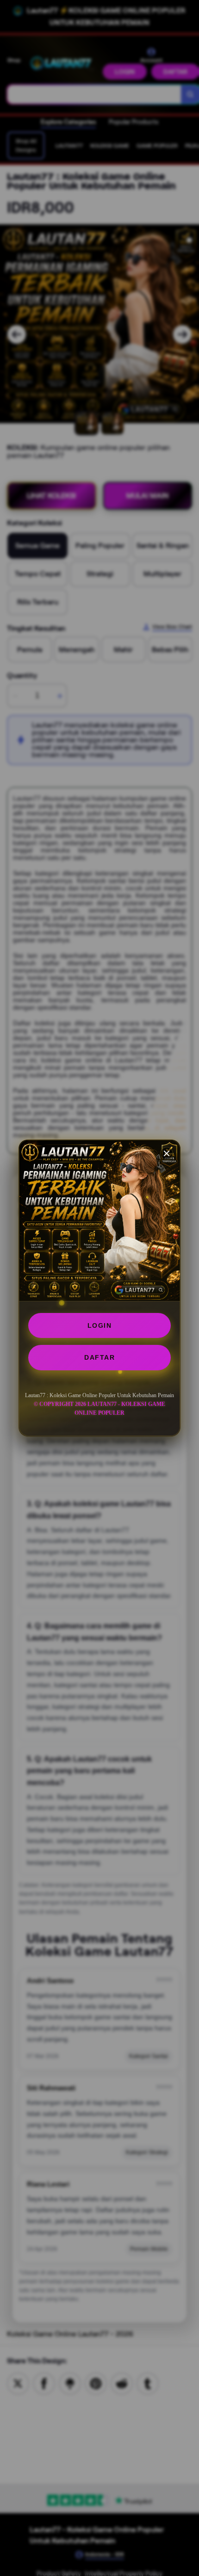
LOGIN (100, 1325)
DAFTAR (99, 1357)
